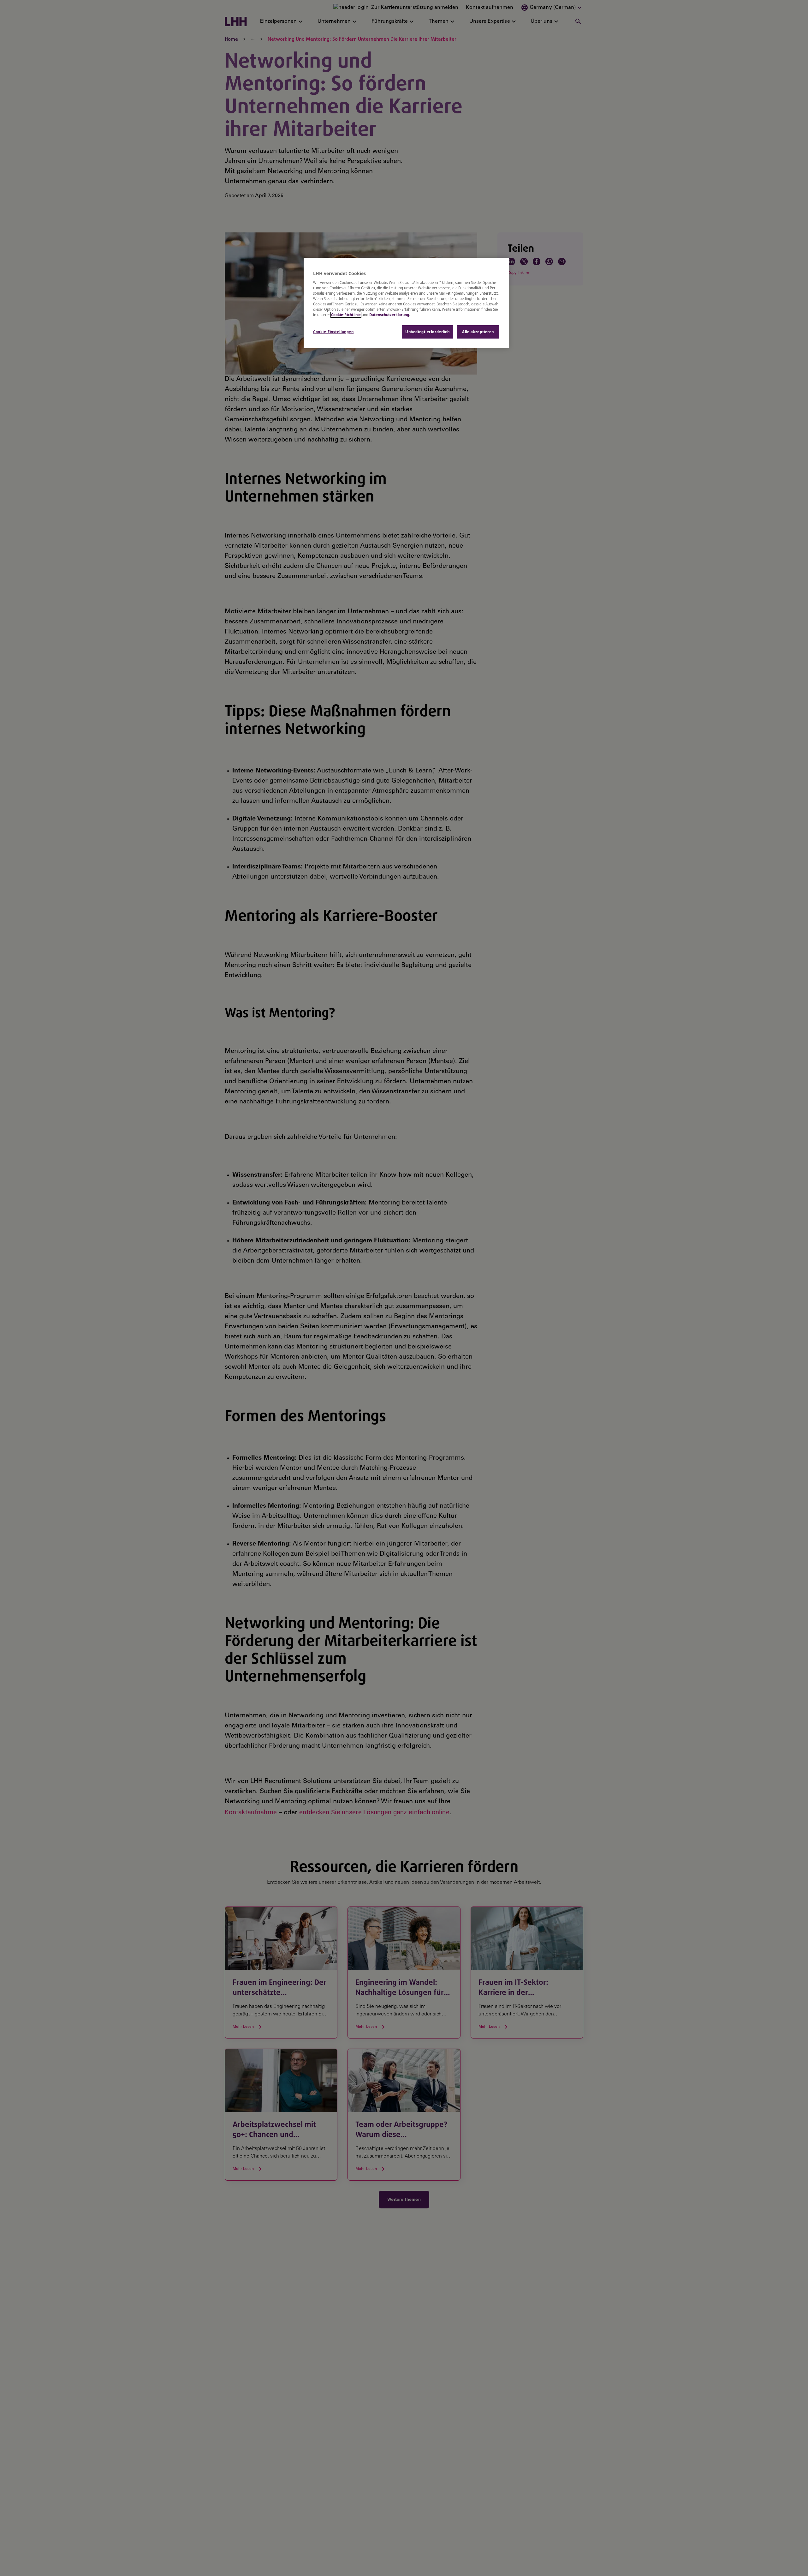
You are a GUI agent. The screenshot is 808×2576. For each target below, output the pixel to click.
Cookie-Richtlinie (346, 315)
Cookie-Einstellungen (333, 332)
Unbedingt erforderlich (428, 332)
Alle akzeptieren (478, 332)
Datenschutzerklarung (389, 315)
